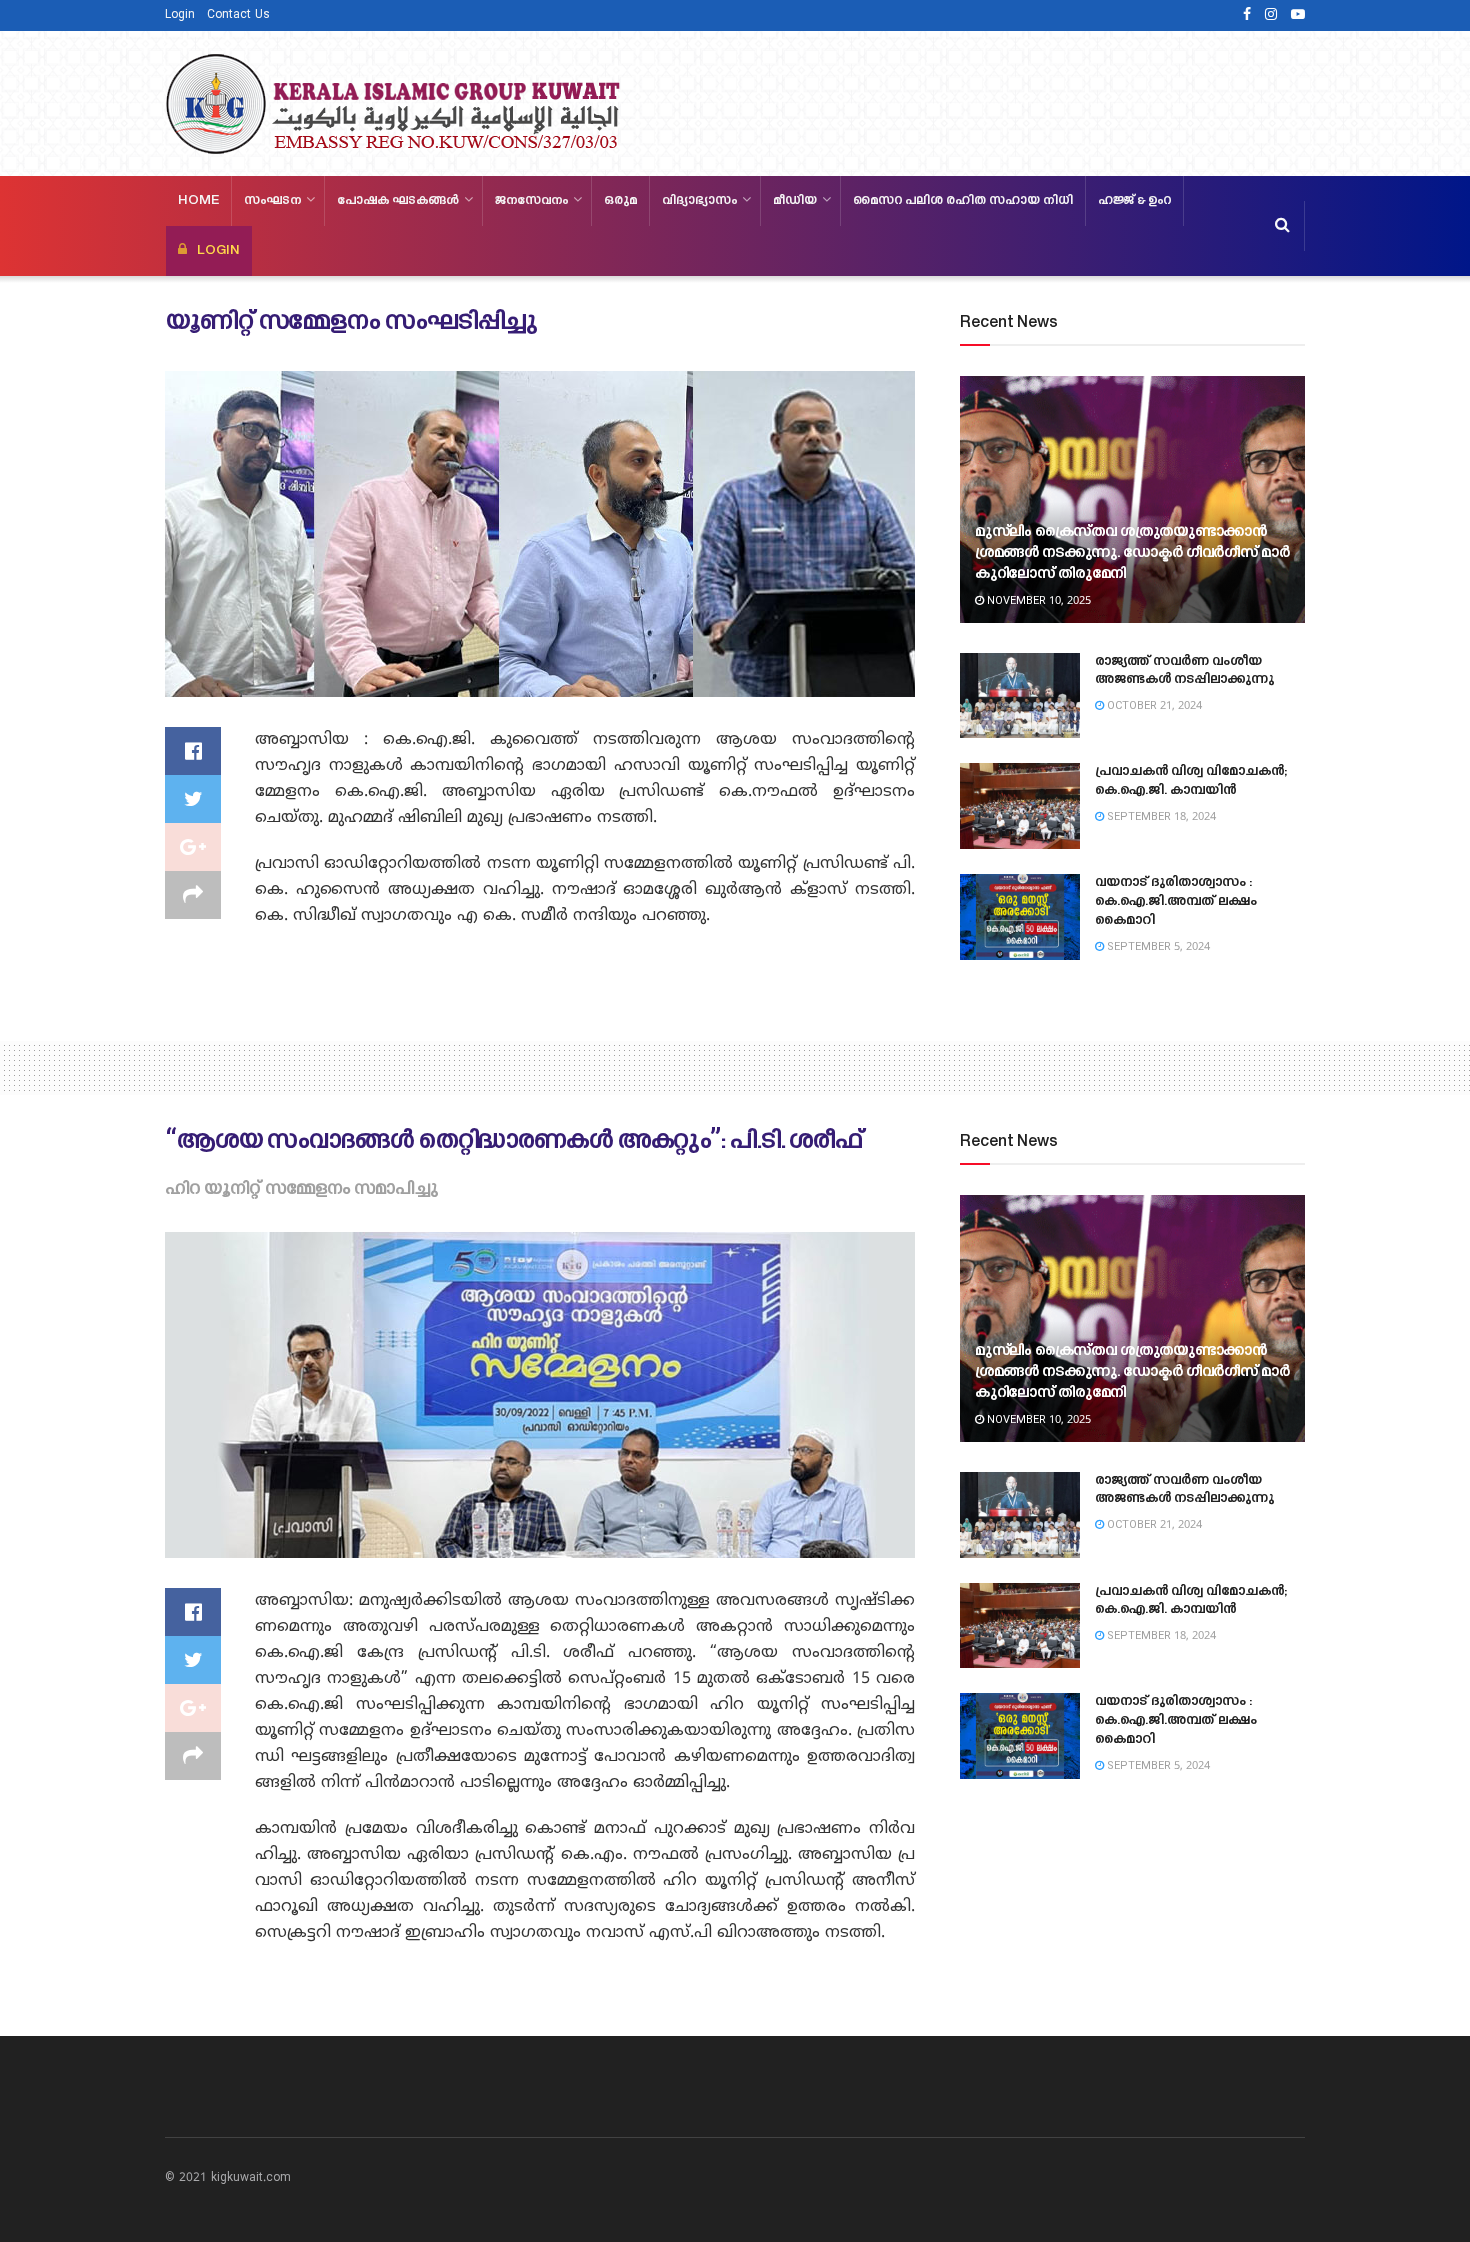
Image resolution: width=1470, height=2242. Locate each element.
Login (180, 15)
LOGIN (218, 251)
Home (198, 201)
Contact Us (238, 15)
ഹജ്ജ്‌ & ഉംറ (1134, 201)
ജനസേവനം (531, 201)
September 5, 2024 (1157, 947)
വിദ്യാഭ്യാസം (699, 201)
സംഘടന (272, 201)
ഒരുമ (620, 201)
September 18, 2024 (1160, 817)
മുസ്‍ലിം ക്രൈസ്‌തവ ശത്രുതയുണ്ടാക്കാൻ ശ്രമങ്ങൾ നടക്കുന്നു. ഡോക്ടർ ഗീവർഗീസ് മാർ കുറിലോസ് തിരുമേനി (1132, 553)
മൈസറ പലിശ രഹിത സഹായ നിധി (963, 201)
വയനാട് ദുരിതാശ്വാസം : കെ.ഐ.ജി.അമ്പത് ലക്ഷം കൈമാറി (1176, 902)
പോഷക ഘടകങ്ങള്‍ (398, 201)
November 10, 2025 (1037, 601)
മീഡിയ (795, 201)
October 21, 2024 (1153, 706)
